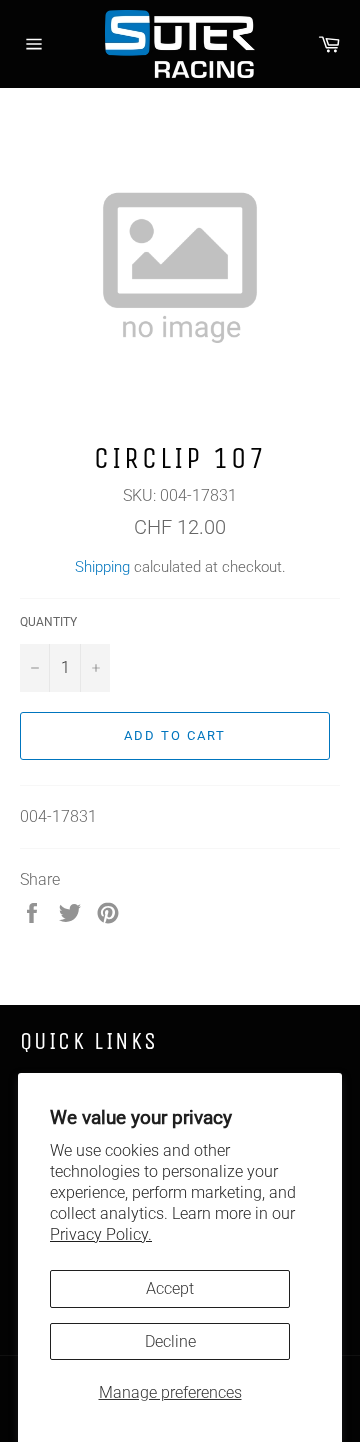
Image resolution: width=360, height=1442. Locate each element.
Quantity (48, 622)
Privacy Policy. (101, 1234)
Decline (170, 1341)
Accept (170, 1288)
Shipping (102, 567)
